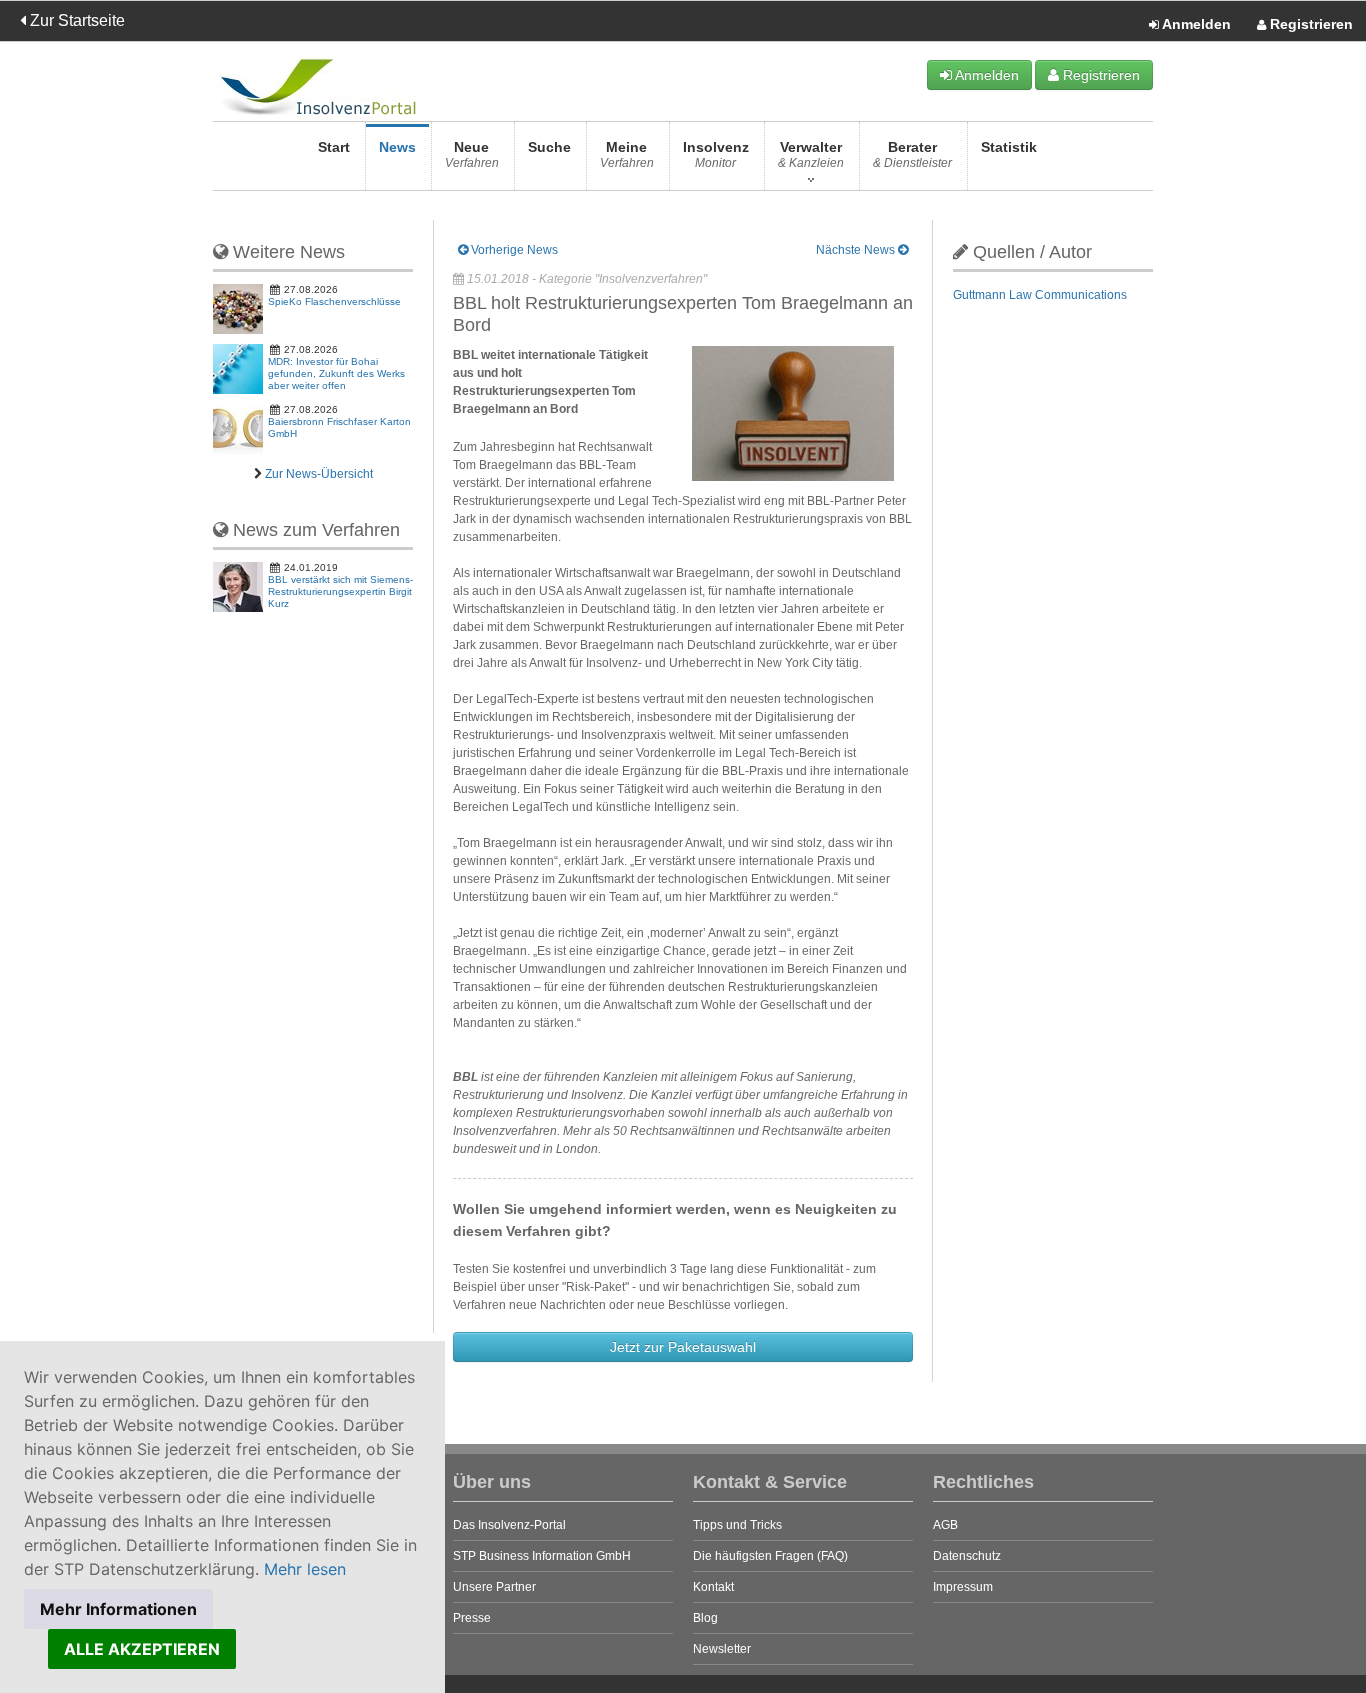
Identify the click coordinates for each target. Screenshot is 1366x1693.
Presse (472, 1618)
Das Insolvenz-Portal (509, 1525)
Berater (912, 154)
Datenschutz (967, 1556)
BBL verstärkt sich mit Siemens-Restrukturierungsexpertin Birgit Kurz (340, 591)
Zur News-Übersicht (319, 474)
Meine (627, 154)
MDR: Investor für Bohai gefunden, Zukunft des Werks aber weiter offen (336, 373)
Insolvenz (716, 154)
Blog (705, 1618)
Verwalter (811, 154)
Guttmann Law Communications (1040, 295)
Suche (549, 147)
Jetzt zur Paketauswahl (683, 1347)
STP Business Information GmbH (542, 1556)
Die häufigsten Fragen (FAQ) (770, 1556)
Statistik (1009, 147)
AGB (945, 1525)
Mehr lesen (305, 1569)
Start (334, 147)
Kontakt (713, 1587)
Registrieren (1309, 24)
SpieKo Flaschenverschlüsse (334, 301)
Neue (472, 154)
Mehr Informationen (118, 1609)
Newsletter (722, 1649)
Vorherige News (513, 250)
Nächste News (857, 250)
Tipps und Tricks (737, 1525)
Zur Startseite (75, 20)
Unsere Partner (494, 1587)
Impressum (963, 1587)
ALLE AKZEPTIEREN (142, 1649)
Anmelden (1195, 24)
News (397, 147)
